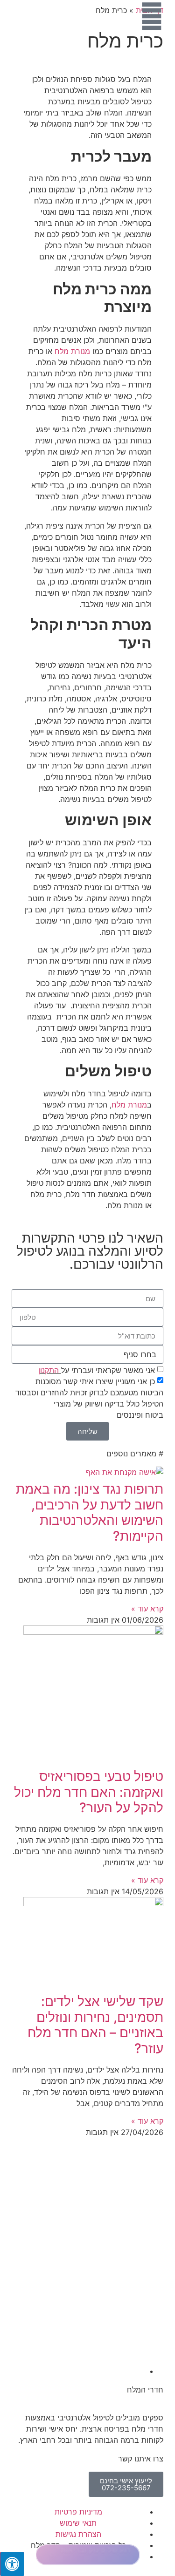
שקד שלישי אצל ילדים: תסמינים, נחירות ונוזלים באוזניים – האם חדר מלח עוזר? (95, 2025)
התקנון (49, 1370)
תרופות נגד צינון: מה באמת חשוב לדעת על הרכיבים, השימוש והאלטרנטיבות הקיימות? (90, 1512)
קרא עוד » (147, 1609)
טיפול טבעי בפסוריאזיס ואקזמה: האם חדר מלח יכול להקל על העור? (89, 1792)
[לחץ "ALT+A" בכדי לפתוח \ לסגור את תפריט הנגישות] (12, 2564)
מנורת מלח (72, 351)
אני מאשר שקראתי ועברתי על (97, 1370)
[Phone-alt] (152, 2518)
